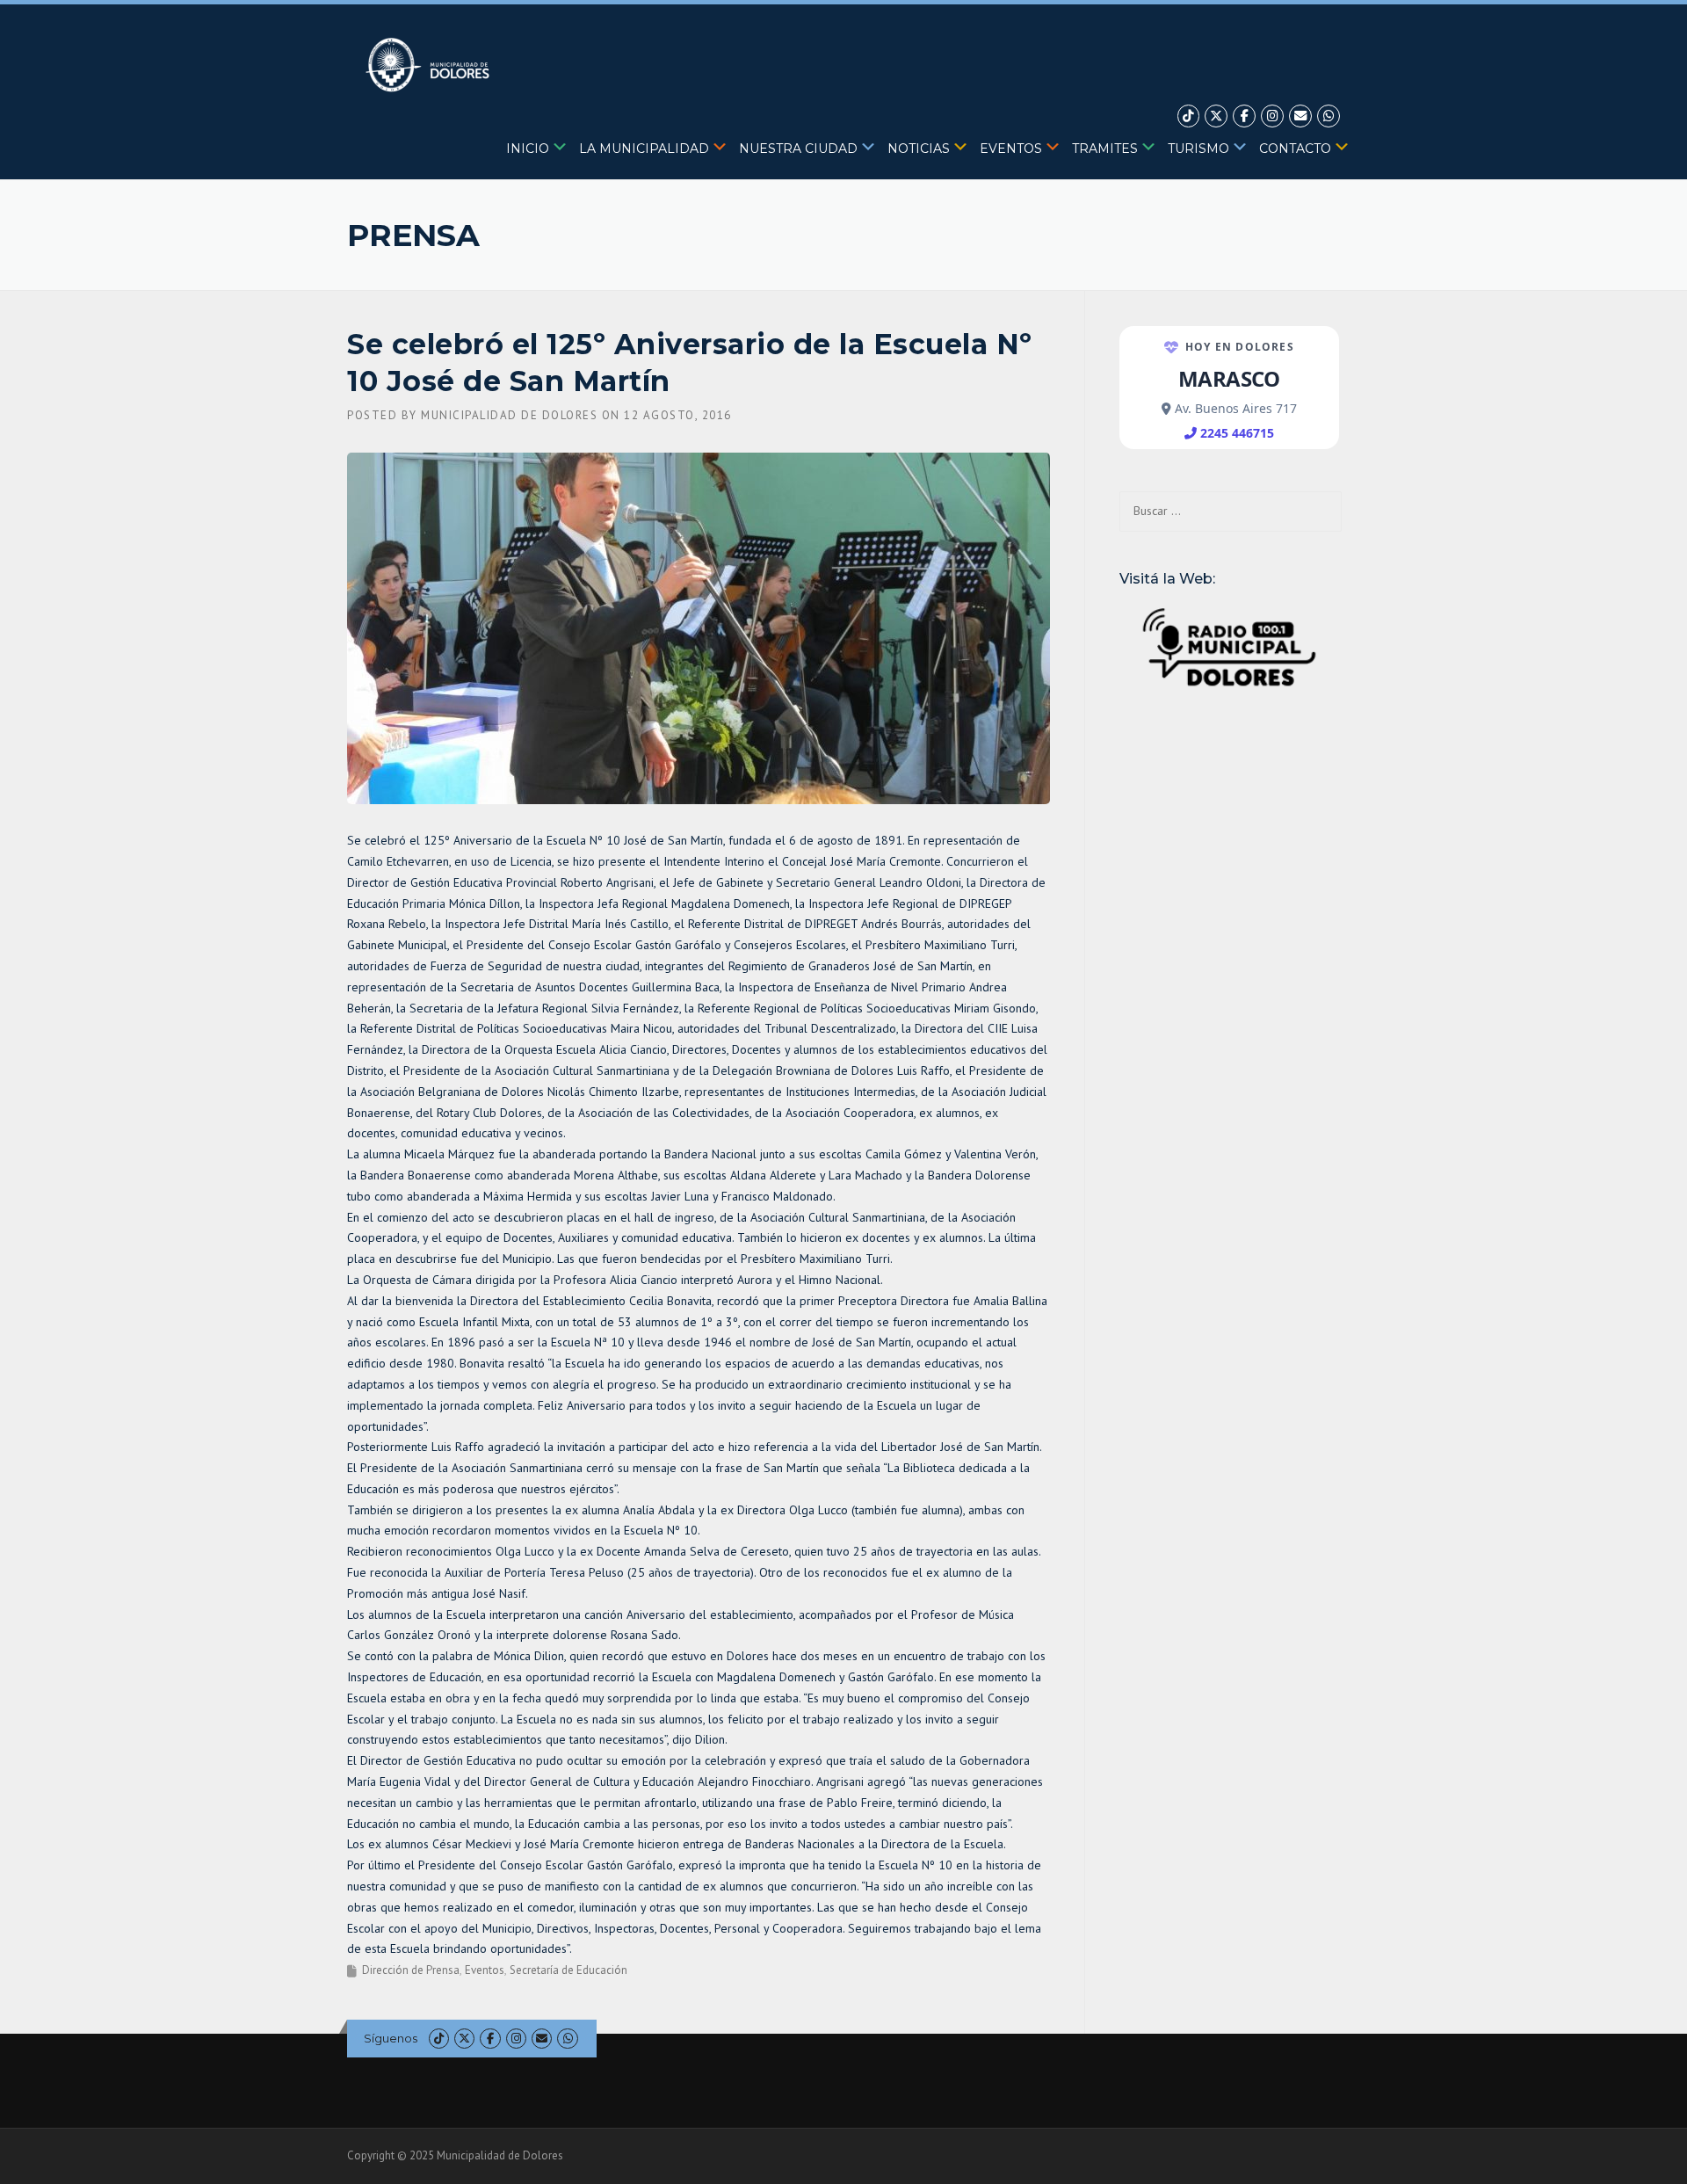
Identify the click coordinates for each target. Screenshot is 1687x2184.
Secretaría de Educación (568, 1970)
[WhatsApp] (1329, 116)
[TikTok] (1189, 116)
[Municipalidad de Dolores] (431, 64)
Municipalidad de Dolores (509, 415)
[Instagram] (1272, 116)
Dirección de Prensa (411, 1970)
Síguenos (391, 2038)
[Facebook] (1244, 116)
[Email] (1300, 116)
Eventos (485, 1970)
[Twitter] (1216, 116)
